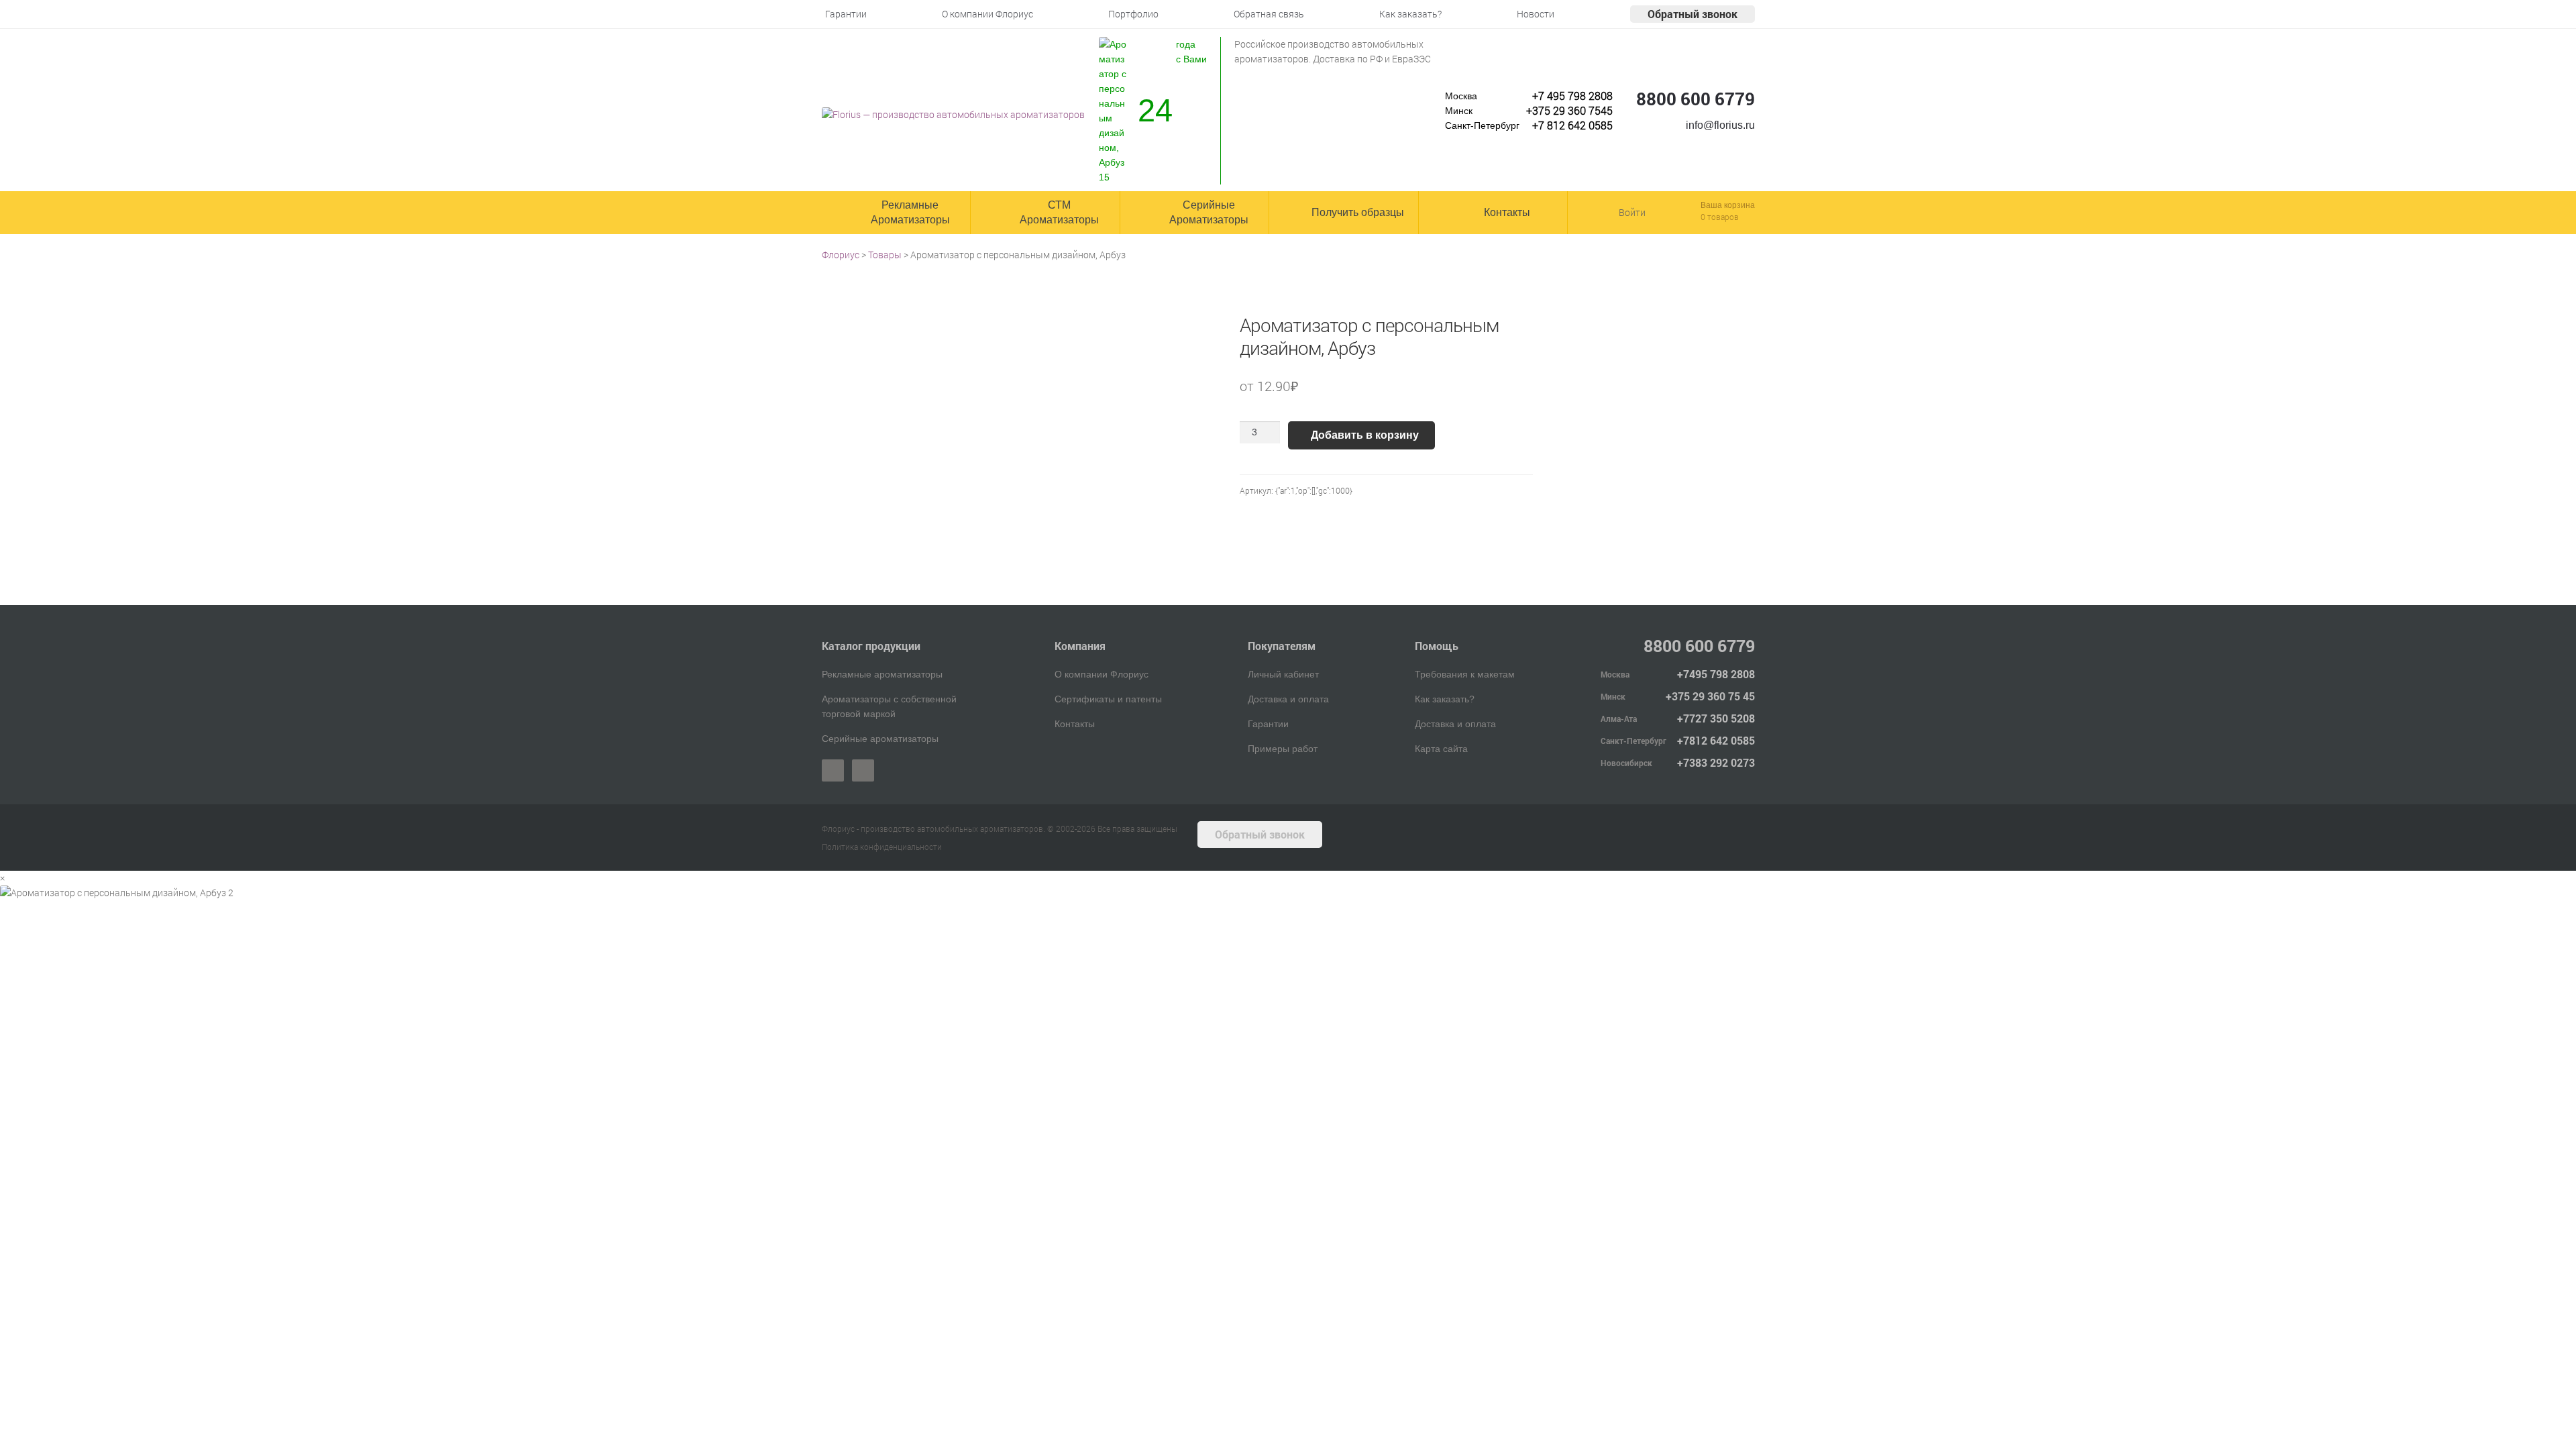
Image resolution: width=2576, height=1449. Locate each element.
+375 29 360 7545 (1569, 110)
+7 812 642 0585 (1572, 125)
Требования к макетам (1465, 674)
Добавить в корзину (1365, 435)
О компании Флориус (1102, 674)
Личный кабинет (1283, 674)
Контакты (1075, 724)
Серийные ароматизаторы (880, 739)
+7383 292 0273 (1716, 762)
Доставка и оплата (1288, 699)
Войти (1632, 212)
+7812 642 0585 (1716, 740)
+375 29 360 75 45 (1710, 696)
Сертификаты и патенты (1108, 699)
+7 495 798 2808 (1572, 96)
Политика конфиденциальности (882, 847)
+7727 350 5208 (1716, 718)
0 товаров (1720, 217)
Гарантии (1268, 724)
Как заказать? (1445, 699)
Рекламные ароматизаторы (882, 674)
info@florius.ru (1720, 125)
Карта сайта (1441, 749)
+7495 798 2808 (1716, 674)
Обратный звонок (1693, 14)
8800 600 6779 (1696, 99)
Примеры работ (1283, 749)
